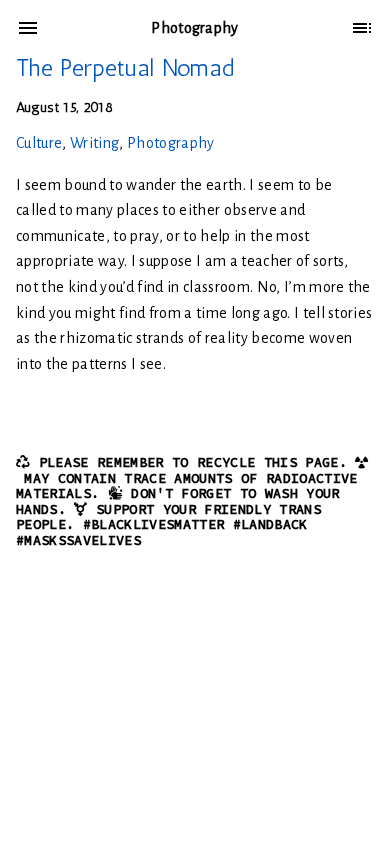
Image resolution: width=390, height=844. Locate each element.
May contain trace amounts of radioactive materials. (187, 486)
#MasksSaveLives (78, 540)
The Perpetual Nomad (125, 67)
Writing (94, 143)
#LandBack (270, 524)
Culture (39, 143)
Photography (171, 143)
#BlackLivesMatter (154, 524)
